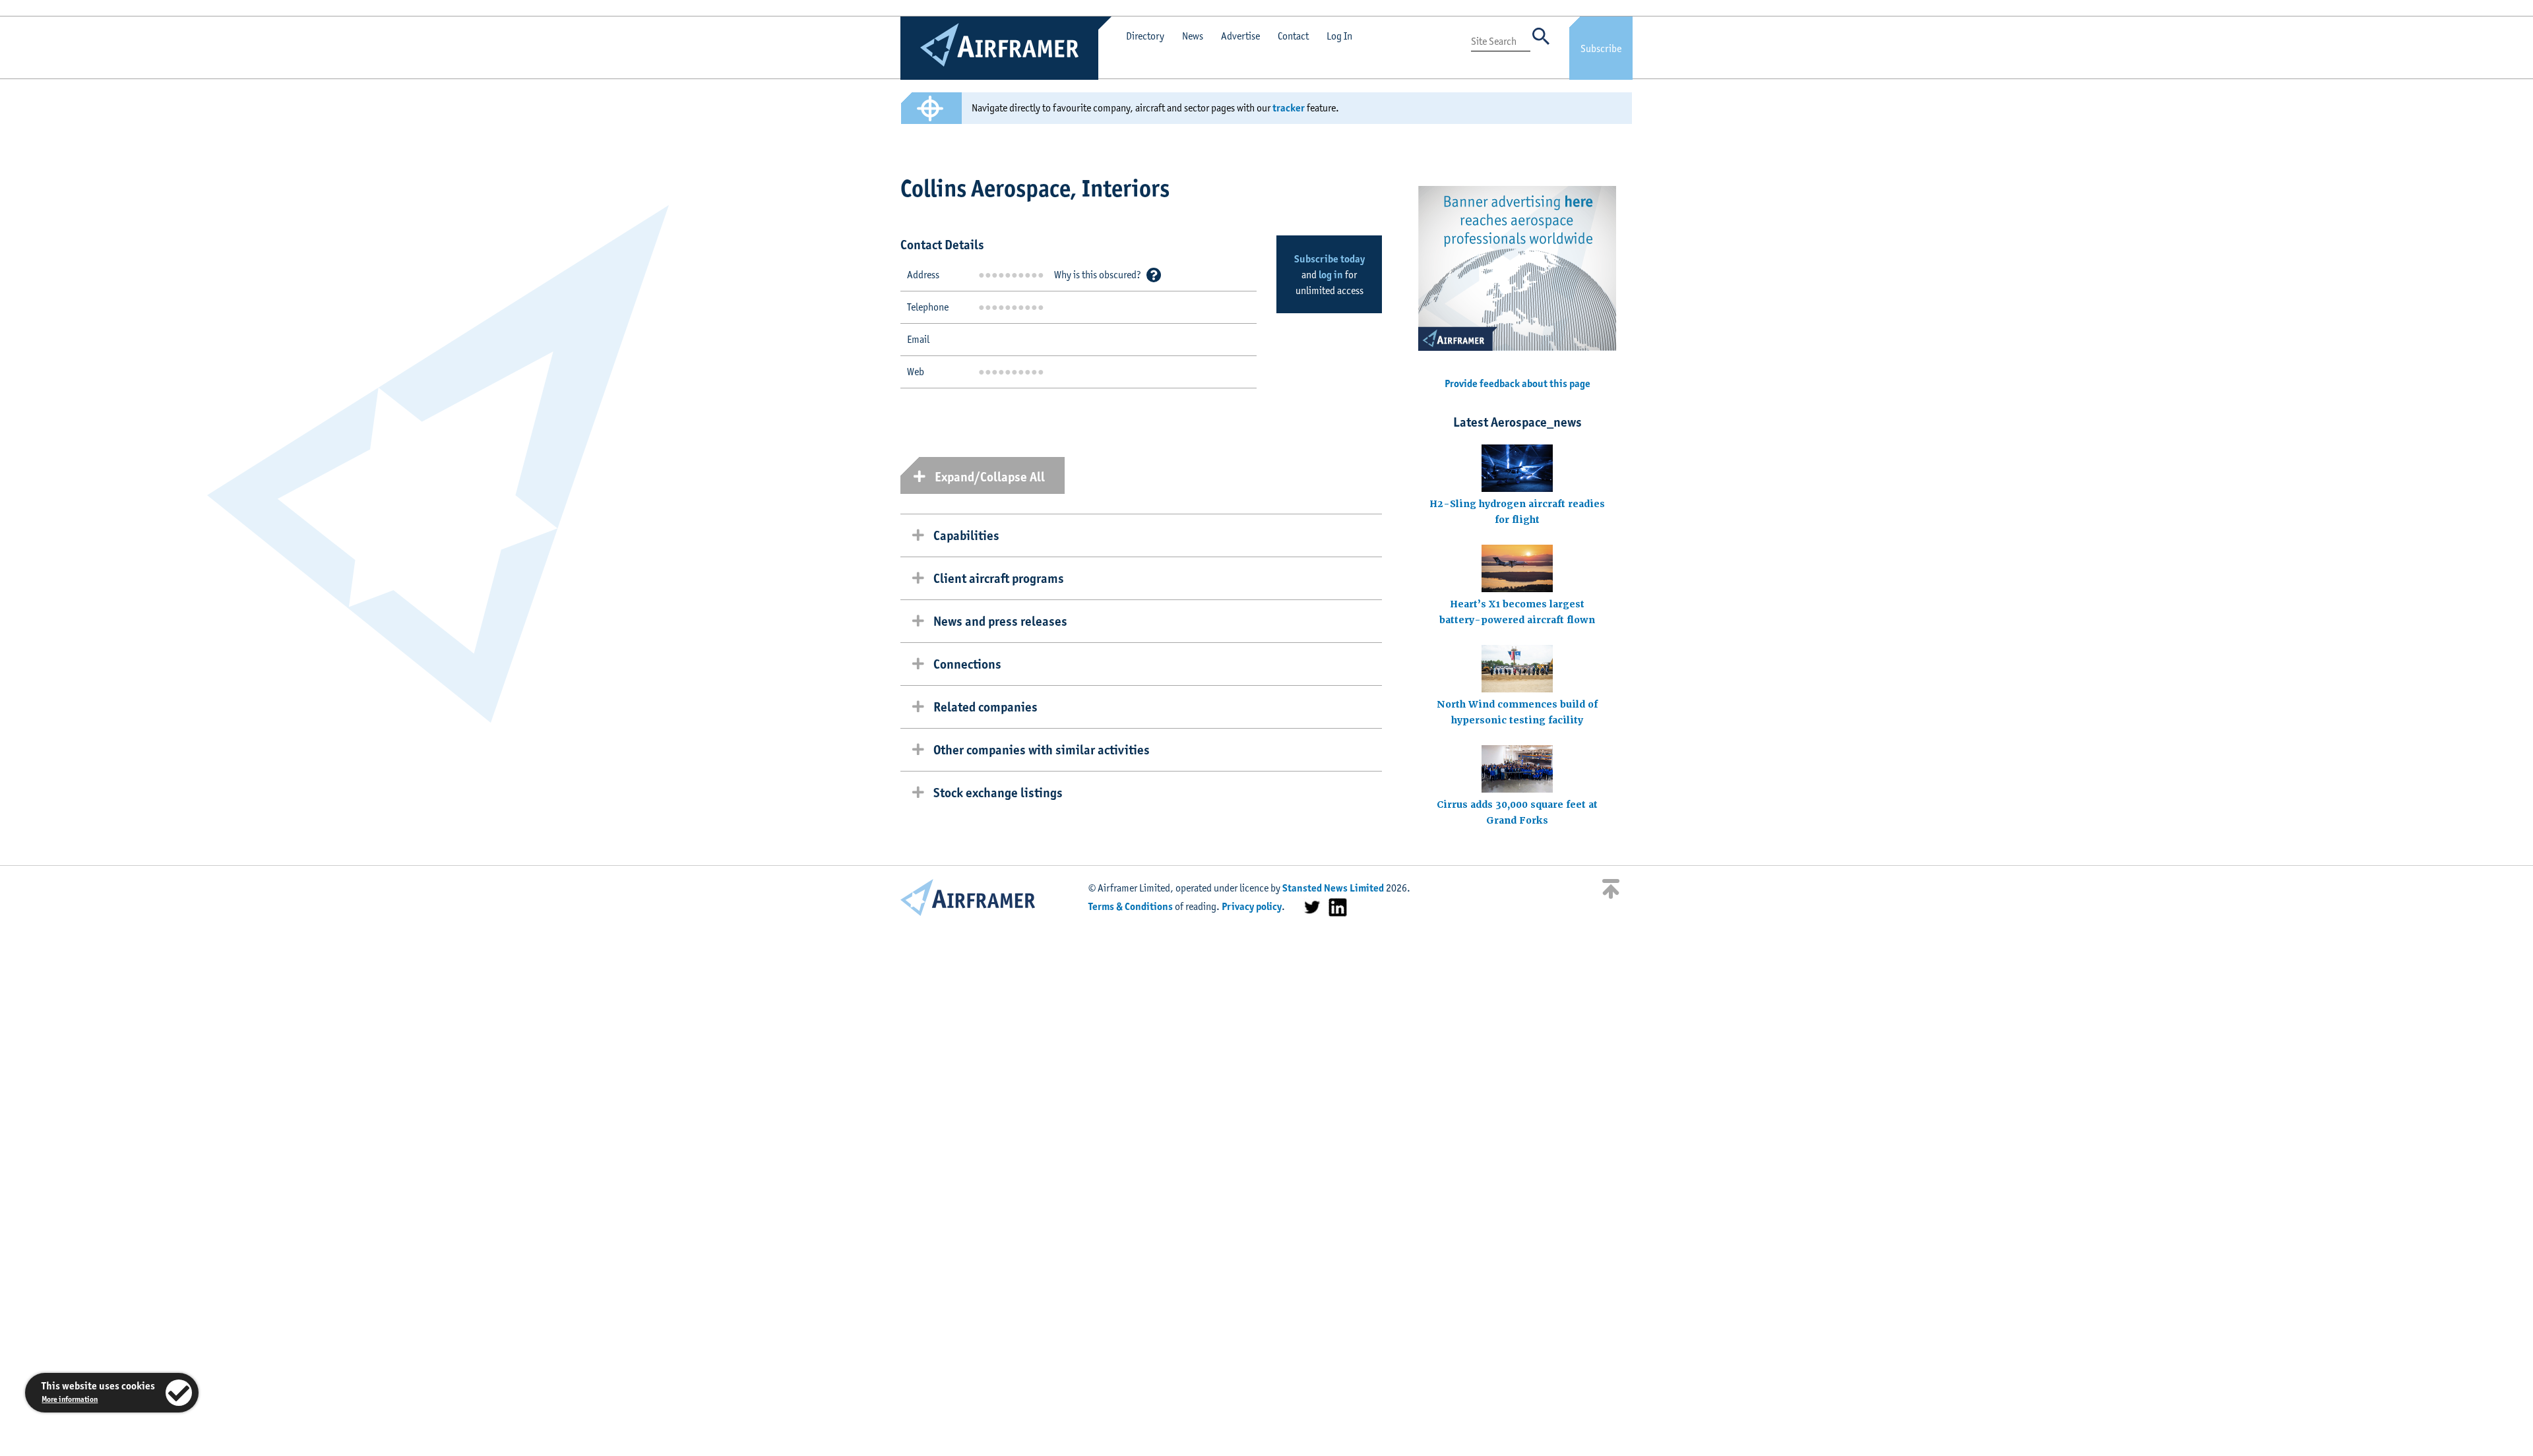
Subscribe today (1329, 259)
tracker (1289, 108)
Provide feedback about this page (1517, 383)
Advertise (1240, 36)
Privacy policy (1252, 906)
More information (70, 1399)
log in (1331, 275)
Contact (1293, 36)
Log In (1339, 36)
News (1193, 36)
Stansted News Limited (1333, 888)
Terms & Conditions (1131, 906)
